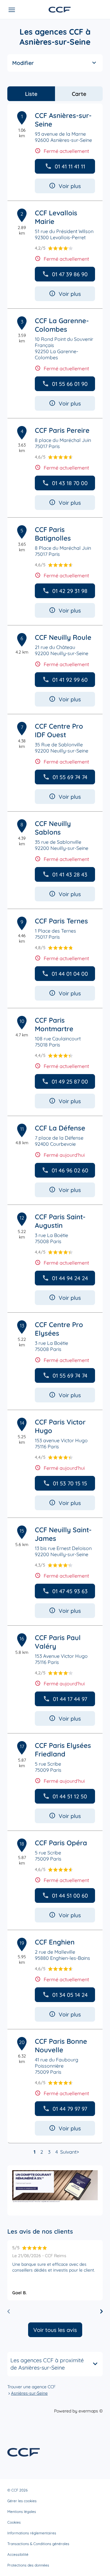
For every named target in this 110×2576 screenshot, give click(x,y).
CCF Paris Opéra (61, 1843)
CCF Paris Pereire (62, 430)
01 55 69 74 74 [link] (70, 777)
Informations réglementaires (32, 2533)
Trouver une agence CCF (31, 2387)
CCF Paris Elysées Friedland (63, 1750)
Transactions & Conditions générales (38, 2544)
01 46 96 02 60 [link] (70, 1170)
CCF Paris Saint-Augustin (60, 1221)
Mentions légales (22, 2512)
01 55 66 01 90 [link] (70, 384)
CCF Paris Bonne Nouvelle (61, 2046)
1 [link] (35, 2152)
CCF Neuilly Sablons (53, 828)
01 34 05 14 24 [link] (70, 1995)
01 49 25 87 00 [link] (70, 1082)
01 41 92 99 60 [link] (70, 680)
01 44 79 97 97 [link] (70, 2109)
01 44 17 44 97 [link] (70, 1699)
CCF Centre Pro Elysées (59, 1329)
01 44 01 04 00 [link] (70, 974)
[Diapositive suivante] (101, 2311)
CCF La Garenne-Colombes (62, 325)
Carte (79, 94)
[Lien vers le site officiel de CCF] (60, 10)
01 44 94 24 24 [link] (70, 1278)
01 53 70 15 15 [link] (70, 1483)
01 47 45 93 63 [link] (70, 1591)
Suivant (68, 2152)
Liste (31, 94)
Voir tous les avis (55, 2330)
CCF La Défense (60, 1128)
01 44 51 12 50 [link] (70, 1796)
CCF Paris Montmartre (54, 1024)
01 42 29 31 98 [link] (70, 591)
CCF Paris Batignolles (53, 534)
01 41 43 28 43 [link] (70, 875)
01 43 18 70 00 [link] (70, 483)
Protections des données (28, 2565)
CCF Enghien (55, 1942)
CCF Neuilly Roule (63, 637)
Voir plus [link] (70, 186)
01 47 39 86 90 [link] (70, 274)
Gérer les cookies (22, 2501)
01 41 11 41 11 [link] (70, 166)
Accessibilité (18, 2554)
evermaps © (91, 2411)
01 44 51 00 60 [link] (70, 1896)
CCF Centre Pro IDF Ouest (59, 730)
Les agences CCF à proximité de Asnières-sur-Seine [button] (47, 2364)
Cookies (14, 2522)
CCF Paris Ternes (61, 921)
